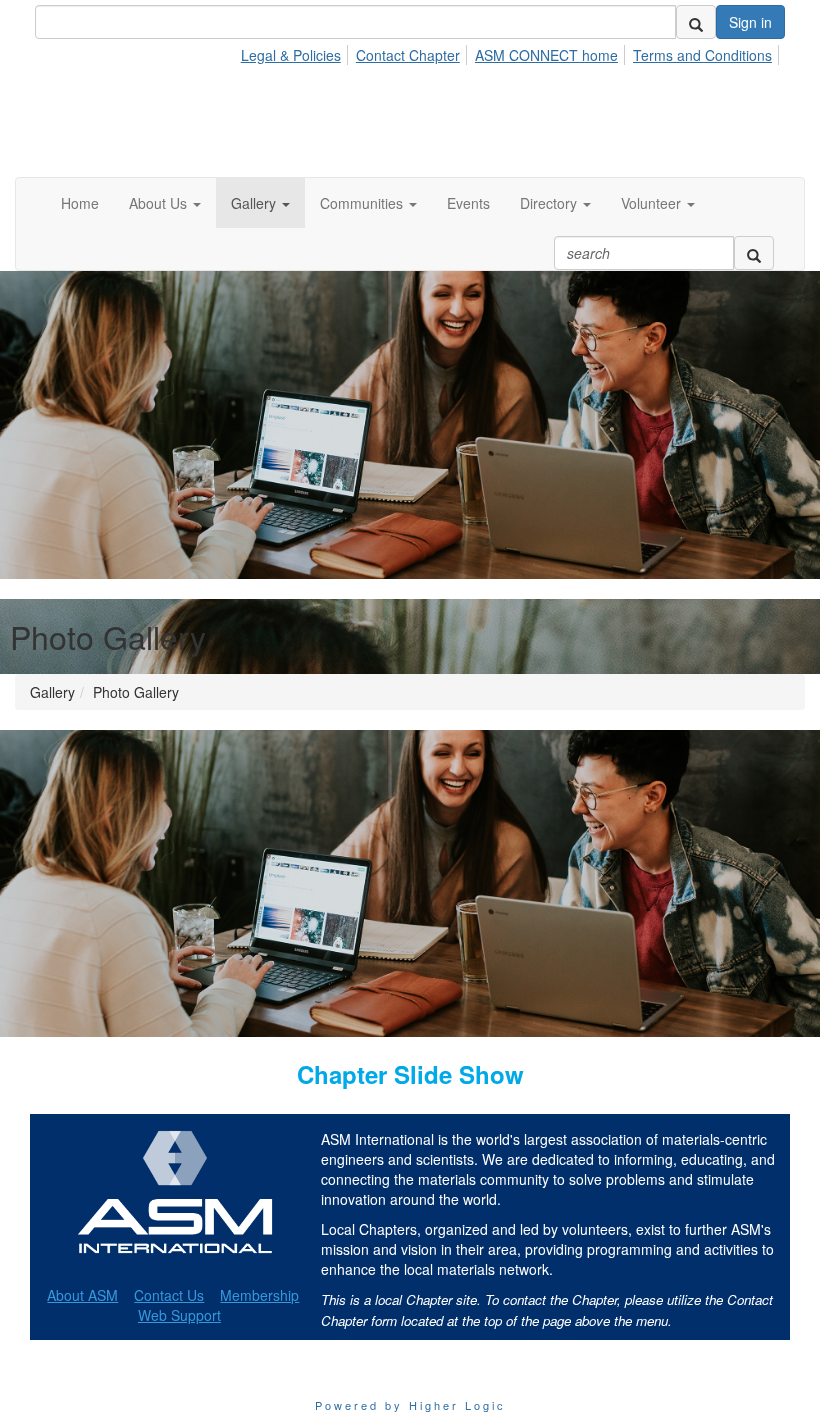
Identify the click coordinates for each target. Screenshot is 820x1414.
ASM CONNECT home (546, 55)
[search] (696, 22)
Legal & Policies (291, 55)
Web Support (179, 1315)
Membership (259, 1295)
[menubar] (512, 52)
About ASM (82, 1295)
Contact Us (169, 1295)
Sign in (750, 22)
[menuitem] (296, 52)
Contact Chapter (408, 55)
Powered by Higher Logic (410, 1405)
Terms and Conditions (702, 55)
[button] (165, 203)
